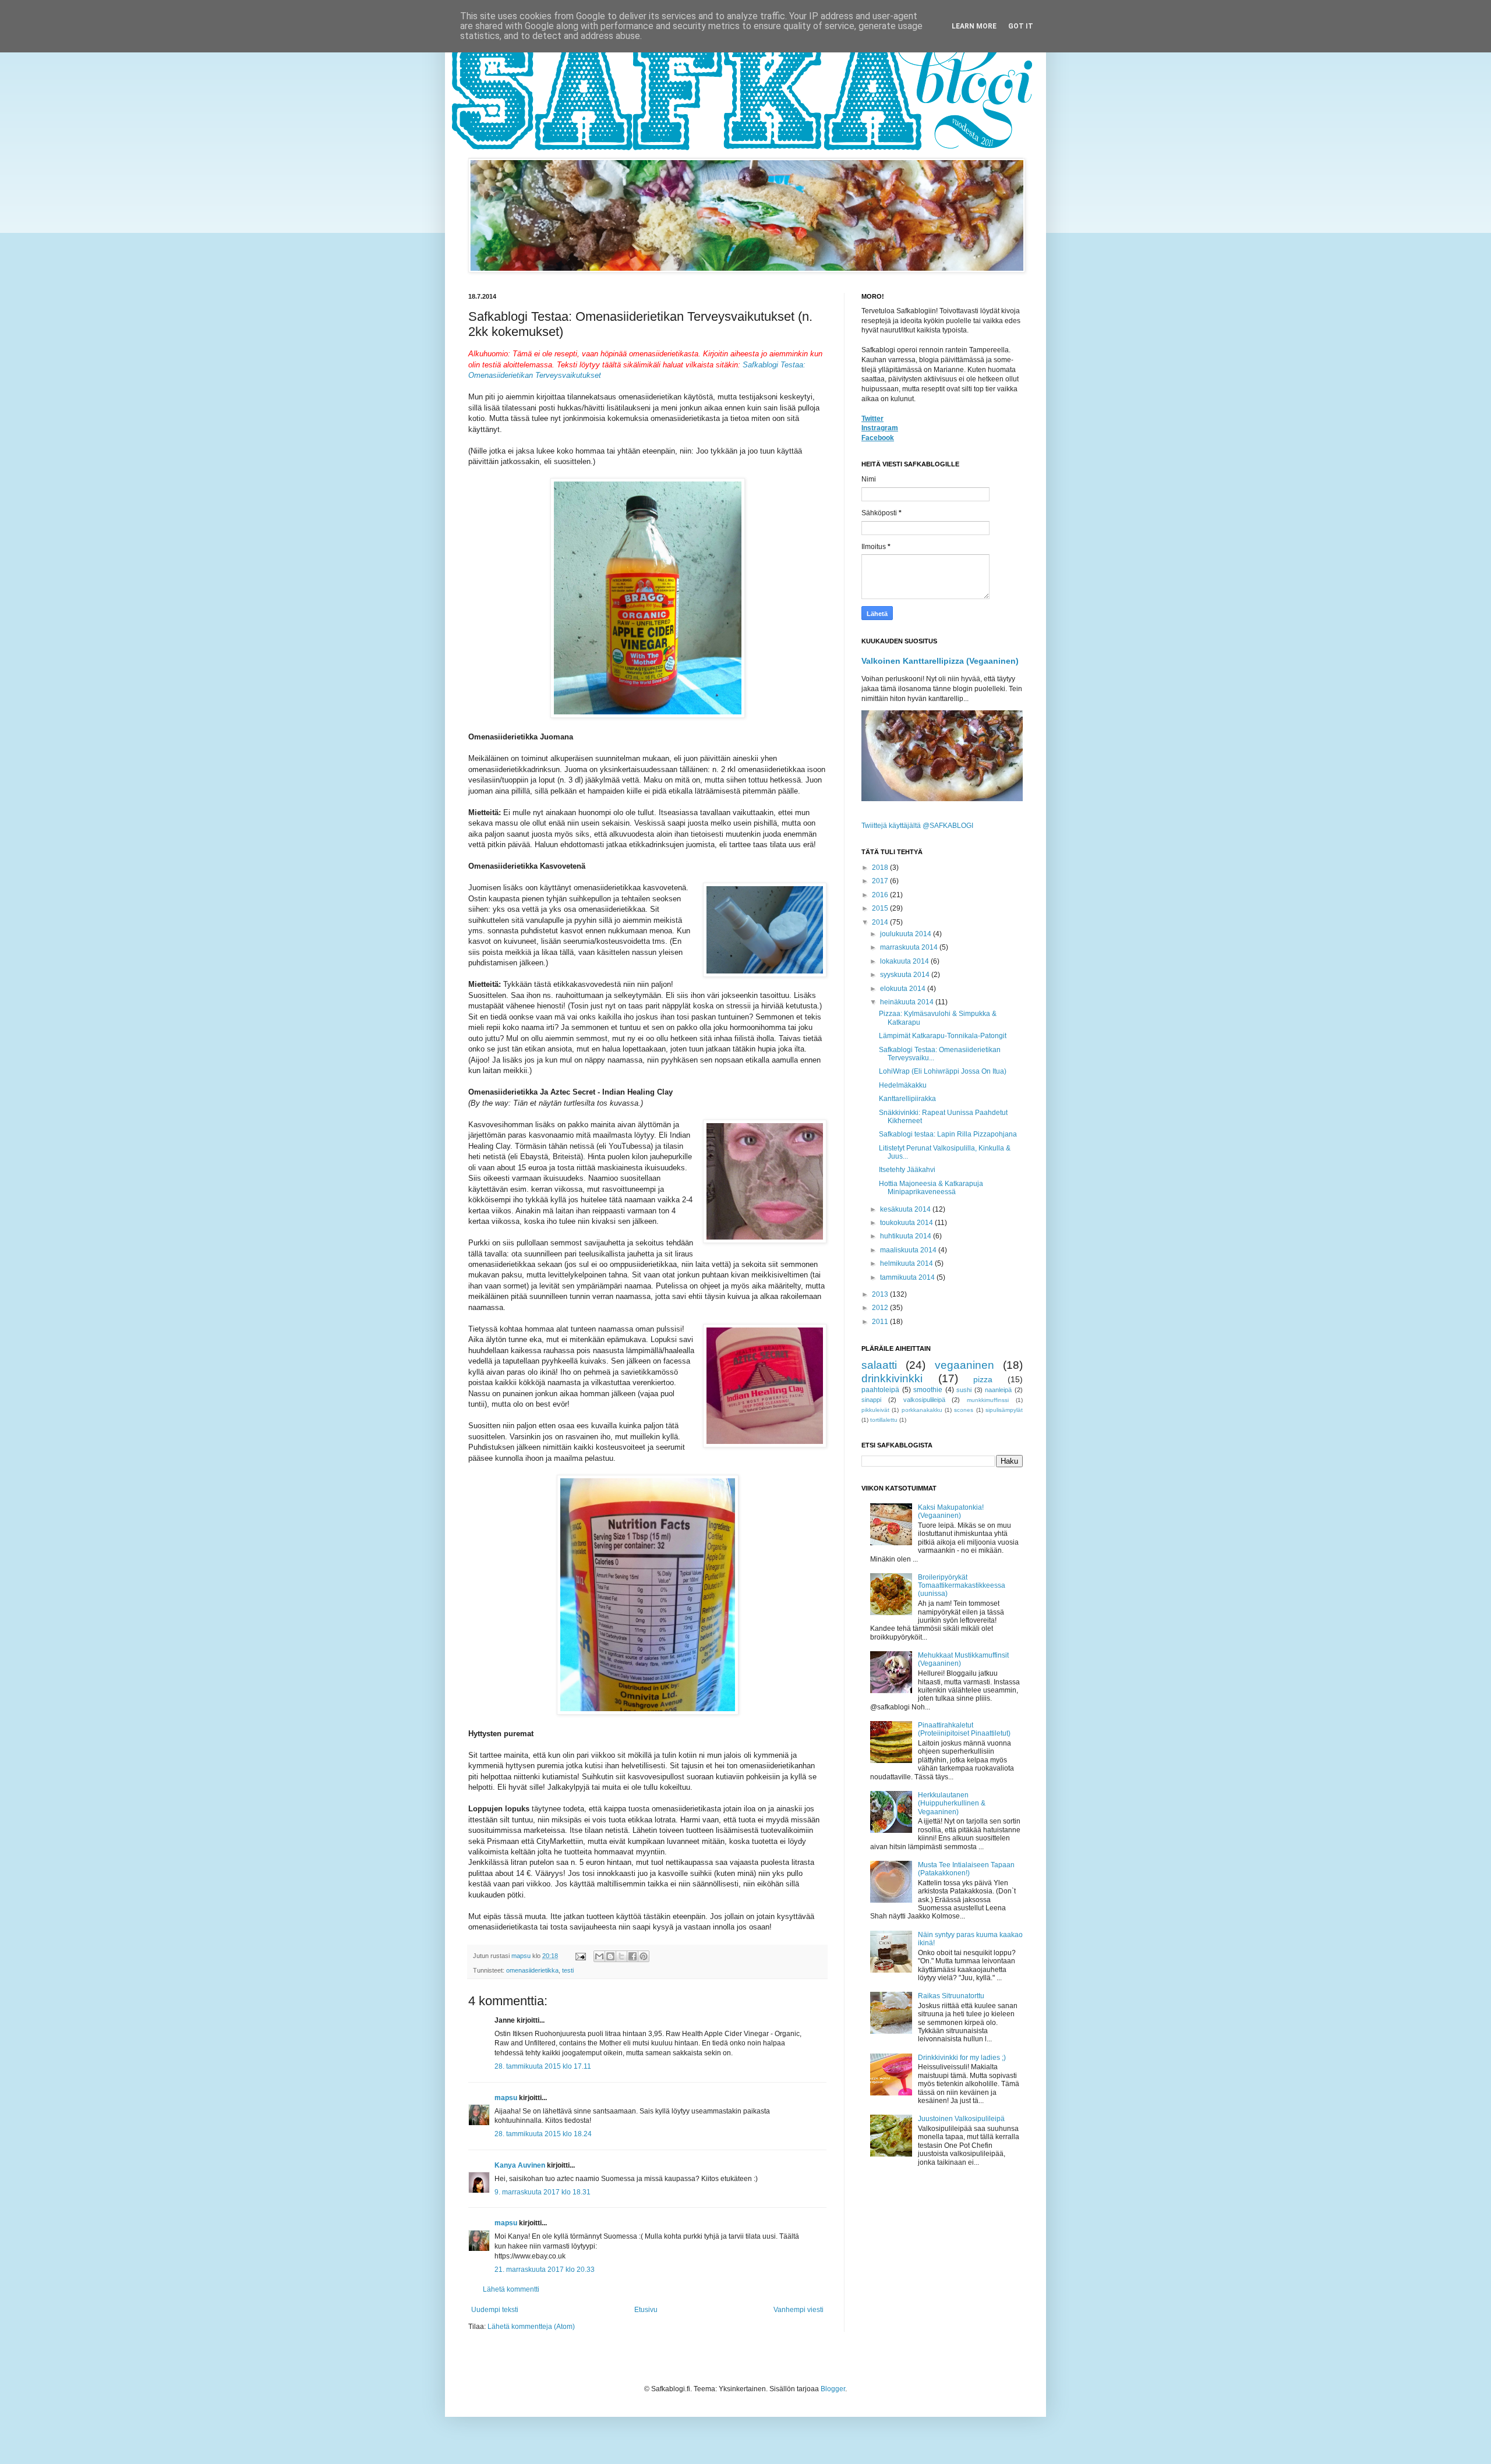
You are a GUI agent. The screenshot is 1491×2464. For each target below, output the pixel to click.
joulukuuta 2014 (907, 934)
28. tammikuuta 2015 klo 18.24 (543, 2134)
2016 (881, 895)
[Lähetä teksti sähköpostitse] (580, 1956)
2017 (881, 881)
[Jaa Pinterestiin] (644, 1956)
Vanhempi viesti (799, 2310)
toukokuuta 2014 (907, 1223)
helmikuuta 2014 (907, 1263)
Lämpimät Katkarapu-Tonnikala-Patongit (943, 1036)
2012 (881, 1308)
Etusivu (646, 2310)
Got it (1021, 26)
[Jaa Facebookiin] (633, 1956)
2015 (881, 908)
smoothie (928, 1390)
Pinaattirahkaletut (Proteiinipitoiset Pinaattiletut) (964, 1729)
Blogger (833, 2389)
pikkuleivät (875, 1410)
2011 (881, 1322)
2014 (881, 922)
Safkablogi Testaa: (774, 365)
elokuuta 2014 (904, 989)
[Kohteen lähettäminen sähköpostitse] (599, 1956)
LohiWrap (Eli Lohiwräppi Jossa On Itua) (943, 1071)
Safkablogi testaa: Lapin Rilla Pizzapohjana (948, 1134)
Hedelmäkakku (903, 1085)
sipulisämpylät (1004, 1410)
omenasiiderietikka (532, 1970)
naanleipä (998, 1390)
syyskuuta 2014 (906, 975)
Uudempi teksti (495, 2310)
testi (568, 1970)
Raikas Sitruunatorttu (951, 1996)
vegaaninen (964, 1365)
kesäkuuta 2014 (906, 1209)
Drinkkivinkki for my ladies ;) (962, 2058)
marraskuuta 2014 (910, 947)
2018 (881, 868)
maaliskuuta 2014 (909, 1250)
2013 (881, 1294)
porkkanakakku (922, 1410)
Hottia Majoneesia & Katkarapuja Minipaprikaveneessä (931, 1188)
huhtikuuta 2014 (907, 1236)
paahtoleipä (880, 1390)
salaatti (879, 1365)
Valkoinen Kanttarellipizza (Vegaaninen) (940, 661)
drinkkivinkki (892, 1378)
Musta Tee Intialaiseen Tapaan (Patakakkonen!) (966, 1869)
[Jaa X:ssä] (621, 1956)
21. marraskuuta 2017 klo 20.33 (545, 2270)
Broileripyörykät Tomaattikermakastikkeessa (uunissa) (962, 1586)
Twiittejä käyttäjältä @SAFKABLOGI (917, 826)
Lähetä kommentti (511, 2289)
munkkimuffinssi (988, 1400)
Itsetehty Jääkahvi (907, 1170)
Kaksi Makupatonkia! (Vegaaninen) (951, 1511)
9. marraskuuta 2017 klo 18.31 (543, 2192)
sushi (964, 1390)
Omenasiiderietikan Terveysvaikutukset (535, 375)
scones (964, 1410)
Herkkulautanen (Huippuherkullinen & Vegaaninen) (952, 1803)
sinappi (871, 1400)
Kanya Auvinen (520, 2165)
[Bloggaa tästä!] (610, 1956)
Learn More (974, 26)
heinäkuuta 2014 (908, 1002)
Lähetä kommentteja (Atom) (531, 2327)
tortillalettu (884, 1420)
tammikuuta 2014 (908, 1277)
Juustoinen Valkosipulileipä (961, 2119)
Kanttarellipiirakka (907, 1099)
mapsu (506, 2098)
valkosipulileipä (924, 1400)
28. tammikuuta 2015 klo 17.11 (543, 2066)
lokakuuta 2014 (905, 961)
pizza (983, 1379)
